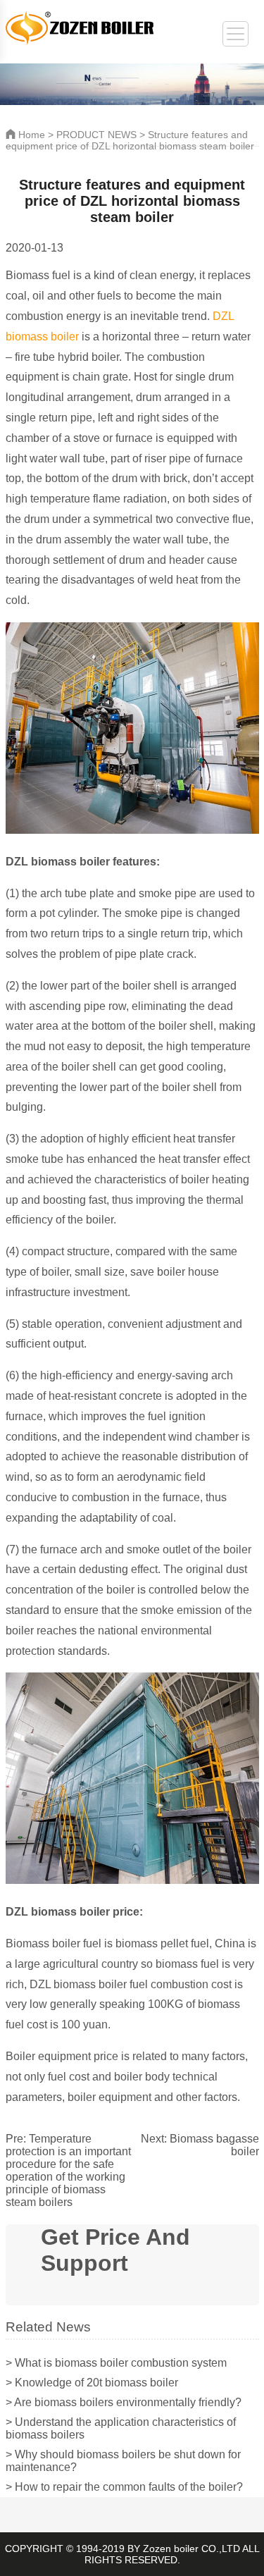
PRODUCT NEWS (96, 135)
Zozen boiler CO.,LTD (191, 2549)
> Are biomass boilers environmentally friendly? (124, 2402)
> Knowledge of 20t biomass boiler (92, 2383)
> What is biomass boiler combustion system (116, 2363)
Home (30, 135)
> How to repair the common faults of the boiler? (124, 2487)
